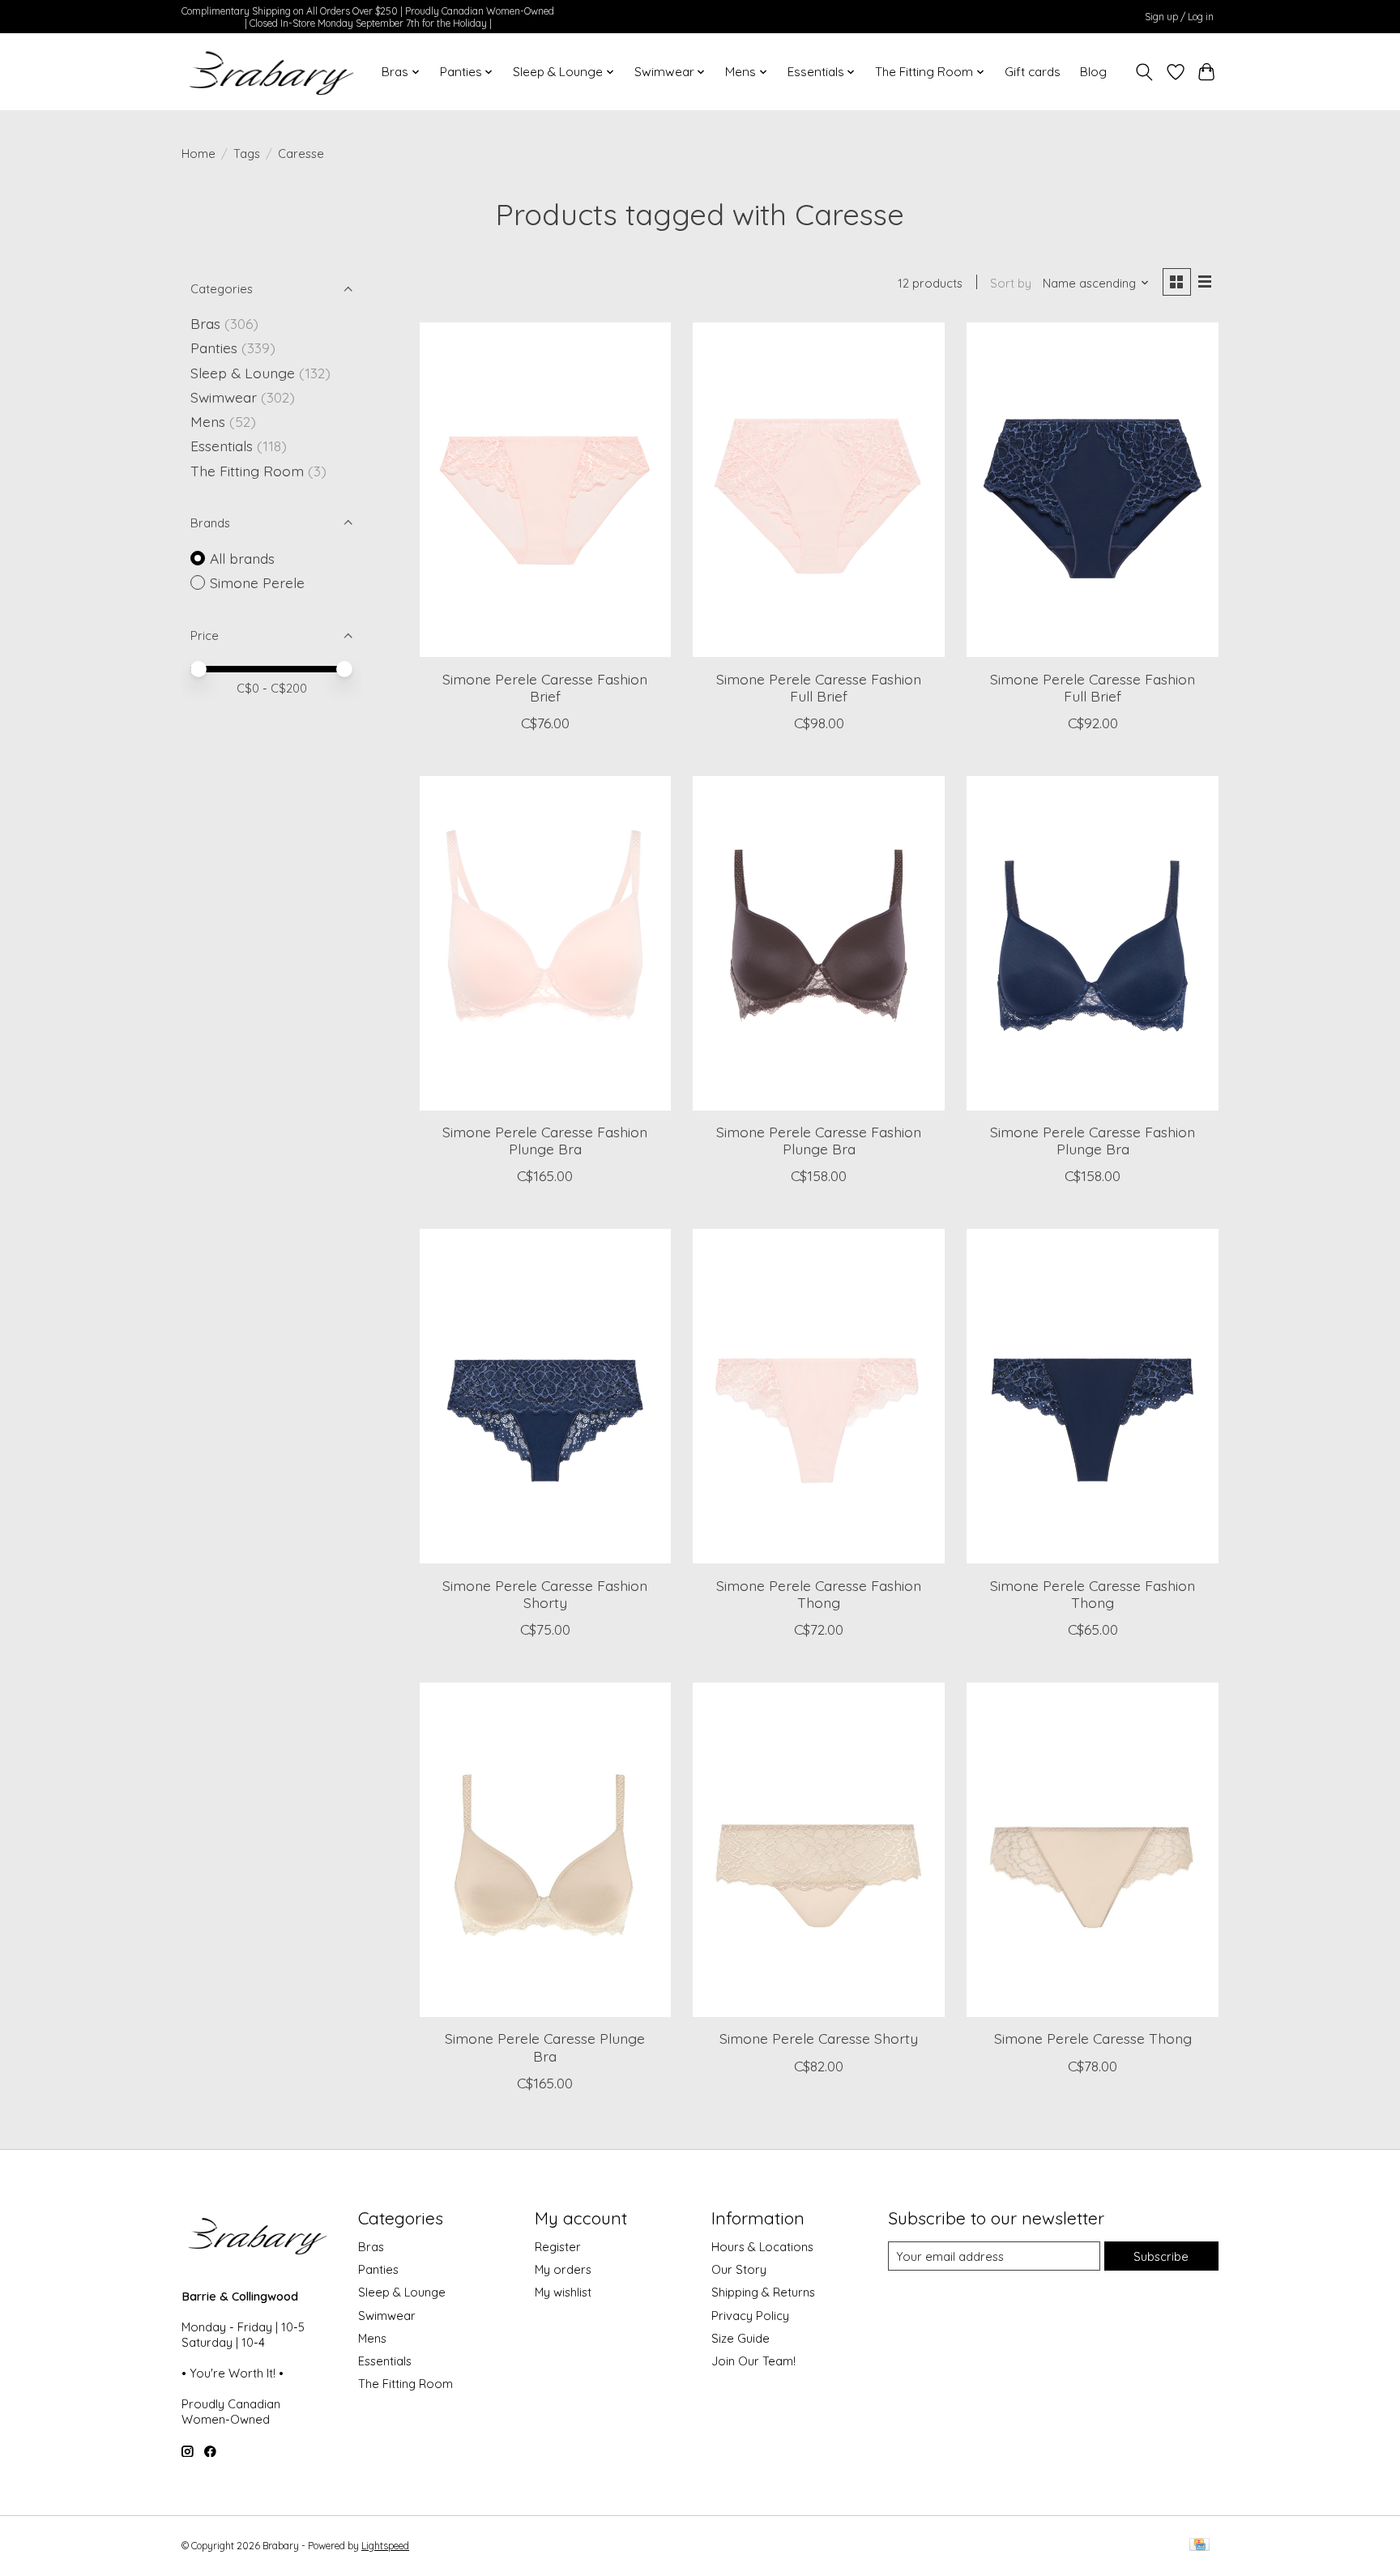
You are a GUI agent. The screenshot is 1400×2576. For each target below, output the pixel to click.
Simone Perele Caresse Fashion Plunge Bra (545, 1140)
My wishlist (563, 2292)
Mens (208, 421)
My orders (563, 2269)
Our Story (739, 2269)
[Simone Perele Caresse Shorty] (818, 1850)
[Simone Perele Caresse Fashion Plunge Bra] (545, 943)
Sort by (1011, 283)
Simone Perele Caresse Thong (1093, 2038)
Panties (214, 348)
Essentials (222, 446)
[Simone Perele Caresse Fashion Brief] (545, 490)
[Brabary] (273, 72)
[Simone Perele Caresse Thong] (1092, 1850)
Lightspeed (385, 2546)
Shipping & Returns (763, 2292)
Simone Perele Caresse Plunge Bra (545, 2047)
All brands (242, 558)
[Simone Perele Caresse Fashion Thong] (818, 1396)
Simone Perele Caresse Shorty (819, 2038)
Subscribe (1161, 2256)
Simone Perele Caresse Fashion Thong (819, 1594)
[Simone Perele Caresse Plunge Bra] (545, 1850)
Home (198, 154)
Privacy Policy (750, 2316)
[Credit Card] (1199, 2546)
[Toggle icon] (1144, 72)
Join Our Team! (753, 2361)
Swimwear (224, 397)
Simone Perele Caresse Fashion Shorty (545, 1594)
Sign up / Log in (1179, 17)
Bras (205, 323)
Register (558, 2247)
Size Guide (741, 2338)
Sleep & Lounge (243, 373)
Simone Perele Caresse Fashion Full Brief (819, 687)
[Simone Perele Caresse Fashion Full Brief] (818, 490)
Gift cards (1033, 72)
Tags (247, 154)
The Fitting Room (247, 471)
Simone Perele (257, 582)
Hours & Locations (762, 2247)
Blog (1093, 72)
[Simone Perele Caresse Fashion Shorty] (545, 1396)
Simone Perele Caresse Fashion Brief (545, 687)
